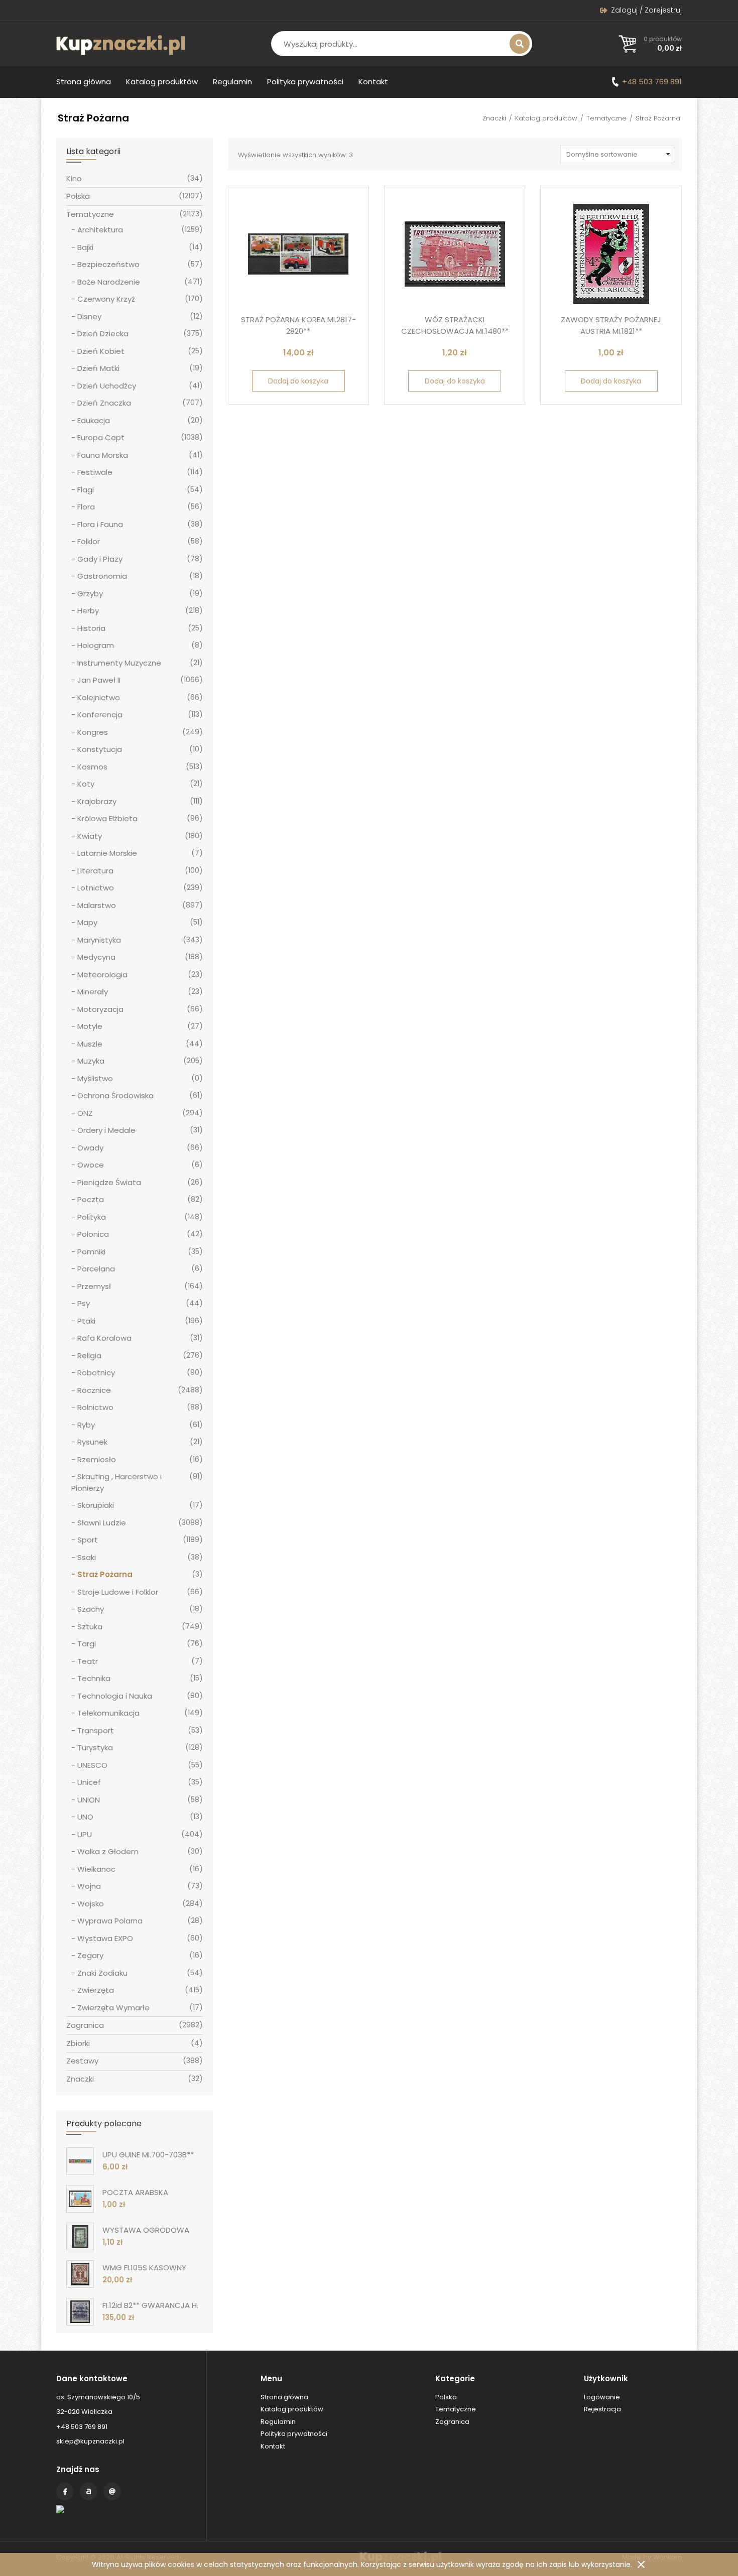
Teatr (88, 1661)
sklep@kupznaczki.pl (90, 2441)
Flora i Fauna (100, 524)
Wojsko (91, 1904)
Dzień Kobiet (101, 351)
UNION (89, 1800)
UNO (85, 1817)
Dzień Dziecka (103, 334)
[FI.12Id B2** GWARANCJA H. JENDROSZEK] (80, 2312)
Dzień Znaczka (104, 403)
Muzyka (91, 1061)
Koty (86, 784)
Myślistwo (95, 1078)
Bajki (85, 247)
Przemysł (94, 1286)
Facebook (65, 2491)
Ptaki (86, 1321)
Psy (84, 1303)
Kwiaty (90, 836)
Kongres (93, 732)
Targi (87, 1644)
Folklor (89, 541)
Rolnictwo (95, 1407)
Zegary (90, 1955)
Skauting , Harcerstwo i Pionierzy (116, 1482)
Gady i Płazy (100, 559)
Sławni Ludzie (102, 1523)
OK (641, 2564)
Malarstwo (97, 905)
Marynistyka (99, 940)
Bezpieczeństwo (108, 264)
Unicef (89, 1782)
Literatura (95, 871)
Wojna (89, 1886)
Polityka (92, 1217)
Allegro (89, 2491)
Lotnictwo (96, 888)
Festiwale (95, 472)
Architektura (100, 230)
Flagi (86, 490)
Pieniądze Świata (109, 1182)
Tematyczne (606, 118)
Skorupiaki (96, 1505)
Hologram (96, 645)
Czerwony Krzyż (106, 299)
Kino (74, 178)
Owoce (91, 1165)
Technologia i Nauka (115, 1696)
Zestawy (82, 2061)
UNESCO (92, 1765)
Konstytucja (100, 749)
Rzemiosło (97, 1459)
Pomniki (91, 1252)
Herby (88, 611)
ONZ (85, 1113)
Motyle (90, 1026)
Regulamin (232, 82)
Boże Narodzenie (109, 282)
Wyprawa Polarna (110, 1921)
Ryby (86, 1425)
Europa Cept (101, 437)
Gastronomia (102, 576)
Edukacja (94, 420)
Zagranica (85, 2025)
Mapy (87, 922)
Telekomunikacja (108, 1713)
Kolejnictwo (99, 697)
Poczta (91, 1199)
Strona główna (84, 82)
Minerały (93, 992)
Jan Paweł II (99, 680)
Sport (88, 1540)
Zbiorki (78, 2043)
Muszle (90, 1044)
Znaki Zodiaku (102, 1973)
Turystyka (95, 1748)
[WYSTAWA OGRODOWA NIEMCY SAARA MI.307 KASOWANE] (80, 2236)
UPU (85, 1834)
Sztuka (90, 1627)
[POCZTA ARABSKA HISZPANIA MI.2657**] (80, 2199)
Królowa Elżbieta (107, 818)
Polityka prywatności (305, 82)
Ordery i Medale (106, 1130)
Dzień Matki (98, 368)
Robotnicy (96, 1373)
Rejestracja (602, 2409)
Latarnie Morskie (107, 853)
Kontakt (373, 82)
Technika (94, 1678)
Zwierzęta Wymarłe (113, 2008)
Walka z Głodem (108, 1851)
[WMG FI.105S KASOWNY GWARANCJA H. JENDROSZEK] (80, 2274)
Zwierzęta (96, 1990)
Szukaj (520, 44)
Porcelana (96, 1269)
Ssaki (87, 1557)
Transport (96, 1730)
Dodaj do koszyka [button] (298, 381)
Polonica (93, 1234)
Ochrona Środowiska (115, 1096)
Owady (90, 1148)
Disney (89, 316)
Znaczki (494, 118)
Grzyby (90, 594)
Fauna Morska (103, 455)
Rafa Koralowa (104, 1338)
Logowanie (602, 2397)
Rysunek (92, 1442)
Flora (86, 507)
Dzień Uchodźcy (107, 386)
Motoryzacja (100, 1009)
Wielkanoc (96, 1869)
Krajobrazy (97, 801)
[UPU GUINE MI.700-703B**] (80, 2161)
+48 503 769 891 (652, 82)
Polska (78, 196)
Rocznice (94, 1390)
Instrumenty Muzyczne (119, 663)
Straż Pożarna (105, 1574)
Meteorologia (102, 975)
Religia (89, 1356)
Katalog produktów (162, 82)
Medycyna (96, 957)
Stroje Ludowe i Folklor (118, 1592)
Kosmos (92, 767)
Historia (91, 628)
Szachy (91, 1609)
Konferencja (100, 715)
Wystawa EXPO (105, 1938)
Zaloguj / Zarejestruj (646, 10)
